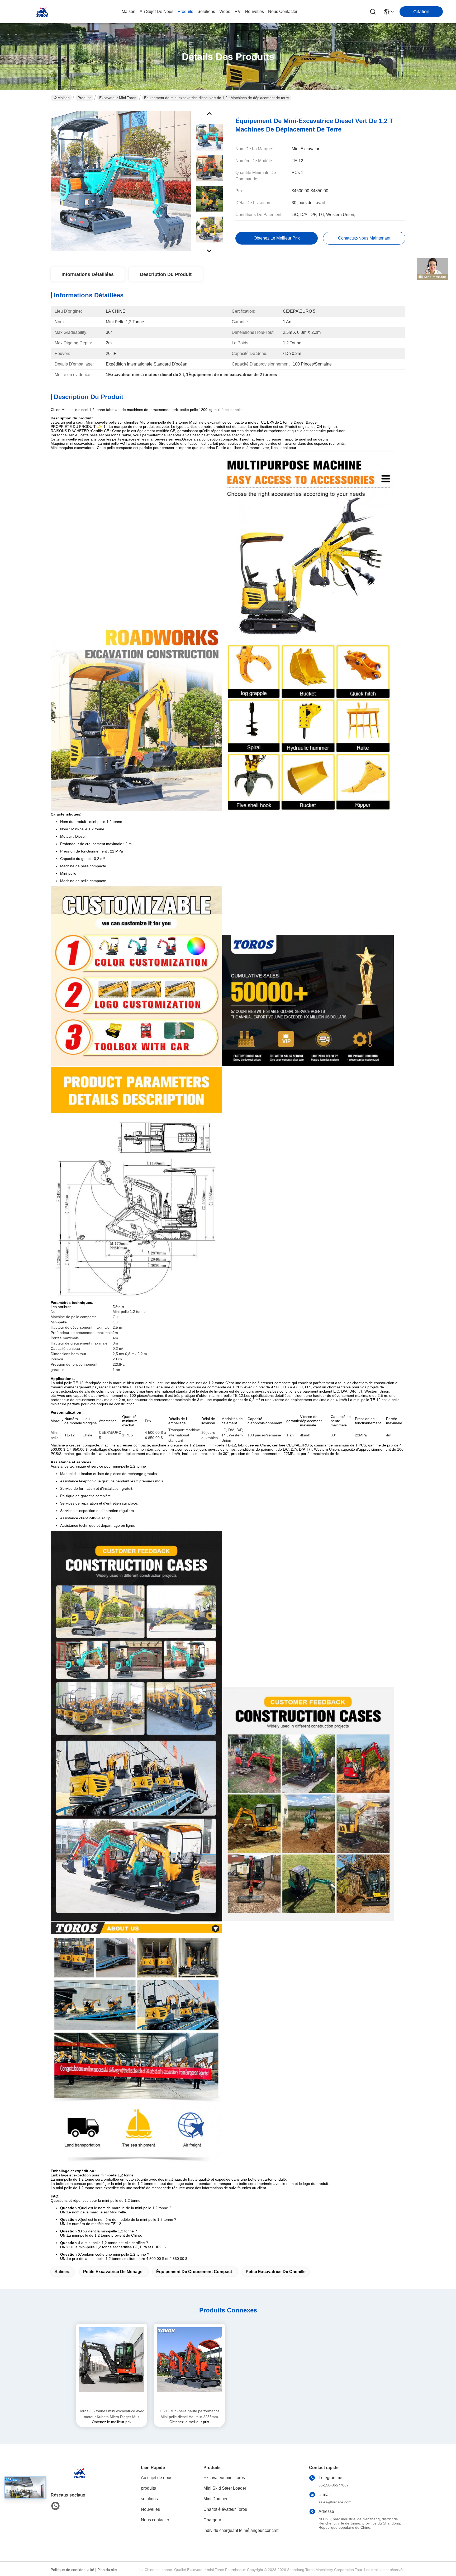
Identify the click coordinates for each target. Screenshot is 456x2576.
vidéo (225, 11)
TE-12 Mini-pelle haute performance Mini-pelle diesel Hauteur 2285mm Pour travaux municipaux (189, 2414)
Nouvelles (150, 2509)
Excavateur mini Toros (118, 98)
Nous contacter (155, 2520)
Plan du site (107, 2570)
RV (238, 11)
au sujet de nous (156, 11)
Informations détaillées (88, 274)
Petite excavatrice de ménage (113, 2272)
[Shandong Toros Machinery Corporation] (42, 12)
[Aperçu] (80, 2479)
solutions (206, 11)
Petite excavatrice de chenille (276, 2272)
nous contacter (283, 11)
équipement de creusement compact (194, 2272)
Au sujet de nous (157, 2478)
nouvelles (254, 11)
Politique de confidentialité (72, 2570)
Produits (84, 98)
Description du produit (166, 274)
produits (185, 11)
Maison (129, 11)
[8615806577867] (55, 2506)
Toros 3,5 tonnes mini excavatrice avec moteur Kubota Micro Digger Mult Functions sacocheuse (112, 2414)
